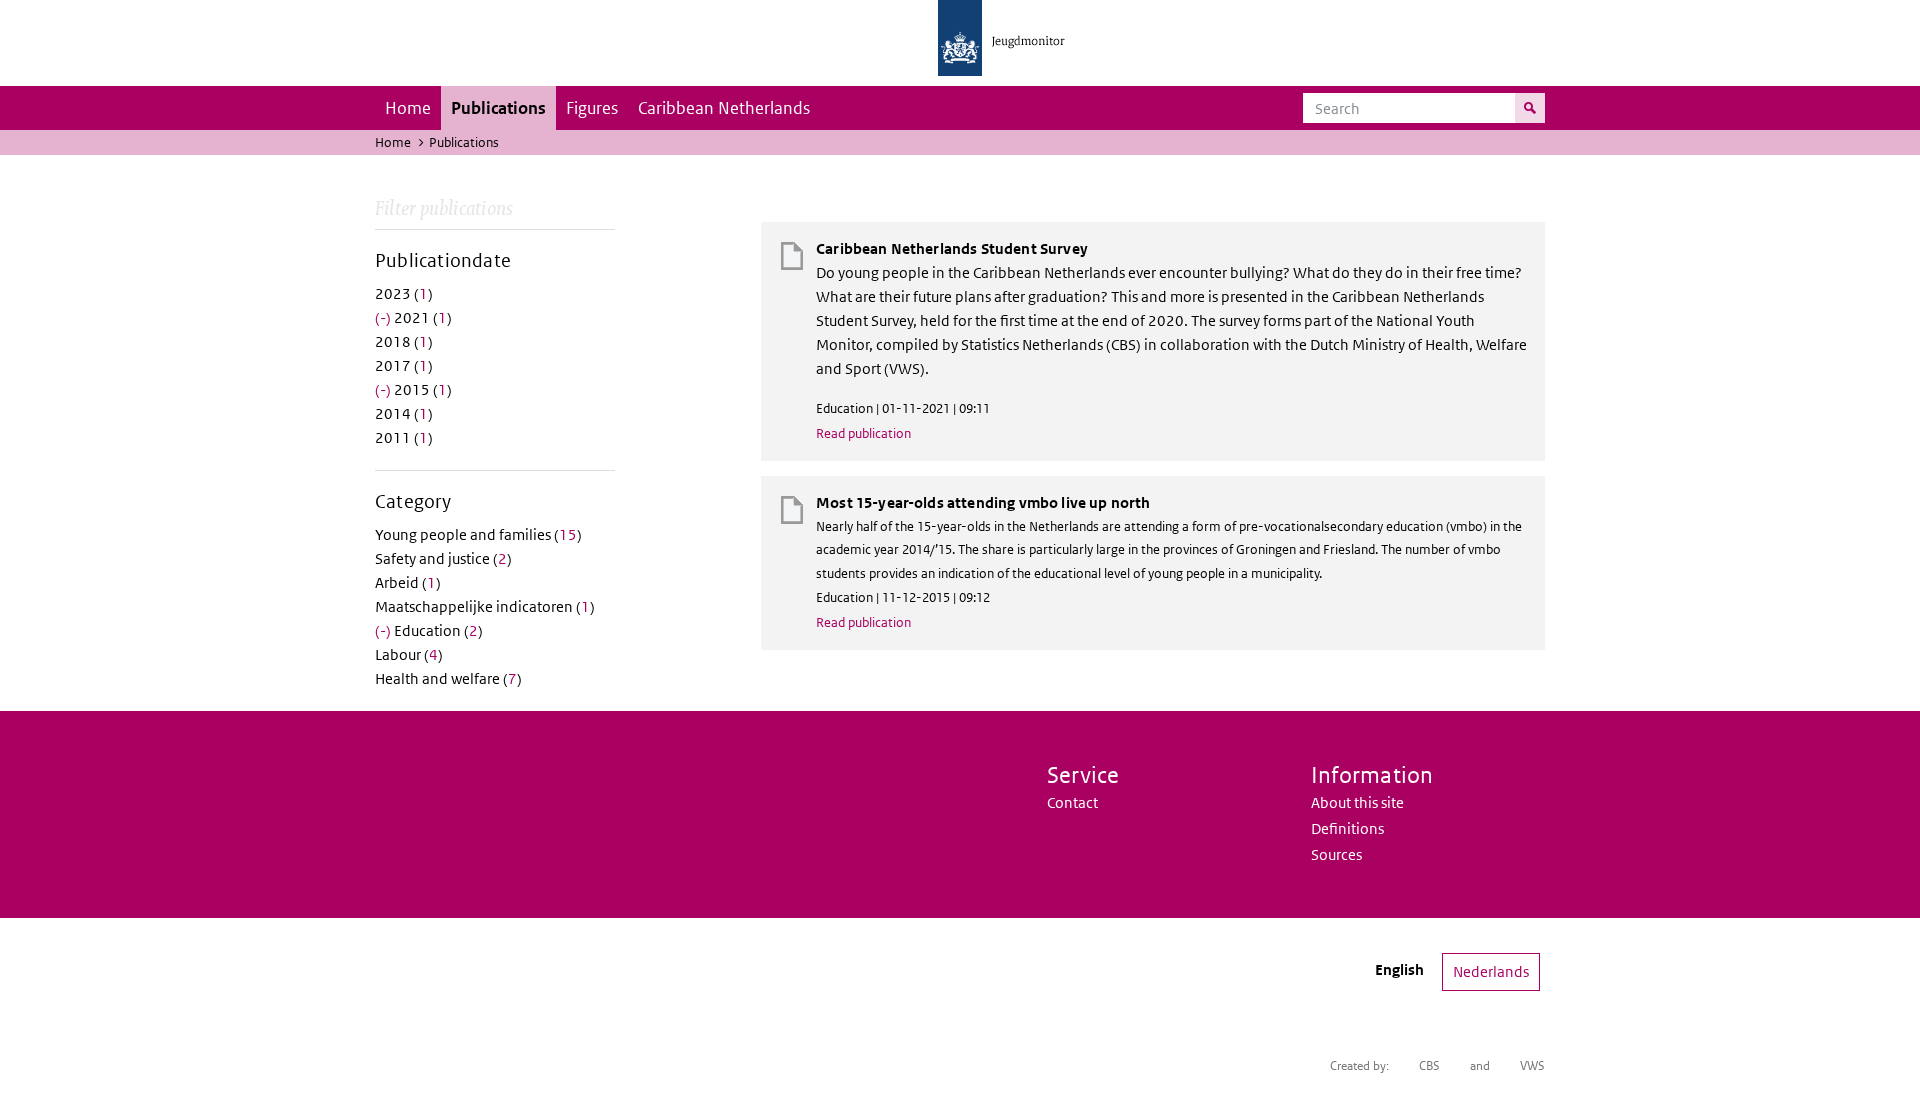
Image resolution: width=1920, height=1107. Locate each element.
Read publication (863, 433)
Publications (498, 108)
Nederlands (1491, 971)
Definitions (1347, 828)
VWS (1532, 1065)
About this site (1357, 802)
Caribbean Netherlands (724, 108)
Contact (1072, 802)
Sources (1336, 854)
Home (408, 108)
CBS (1429, 1065)
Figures (592, 108)
